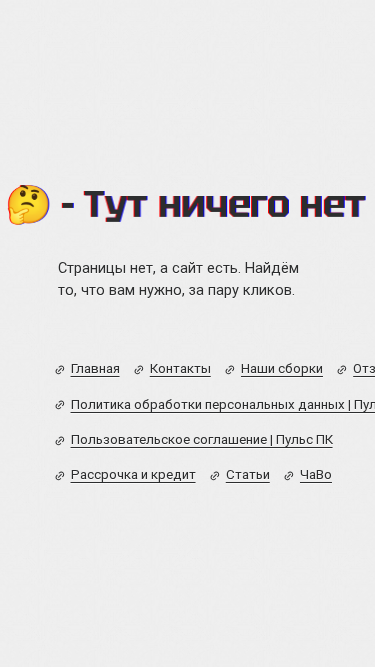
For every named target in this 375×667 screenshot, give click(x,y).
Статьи (248, 474)
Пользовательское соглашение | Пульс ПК (202, 439)
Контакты (180, 368)
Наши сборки (282, 368)
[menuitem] (87, 369)
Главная (95, 368)
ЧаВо (316, 474)
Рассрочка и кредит (133, 474)
